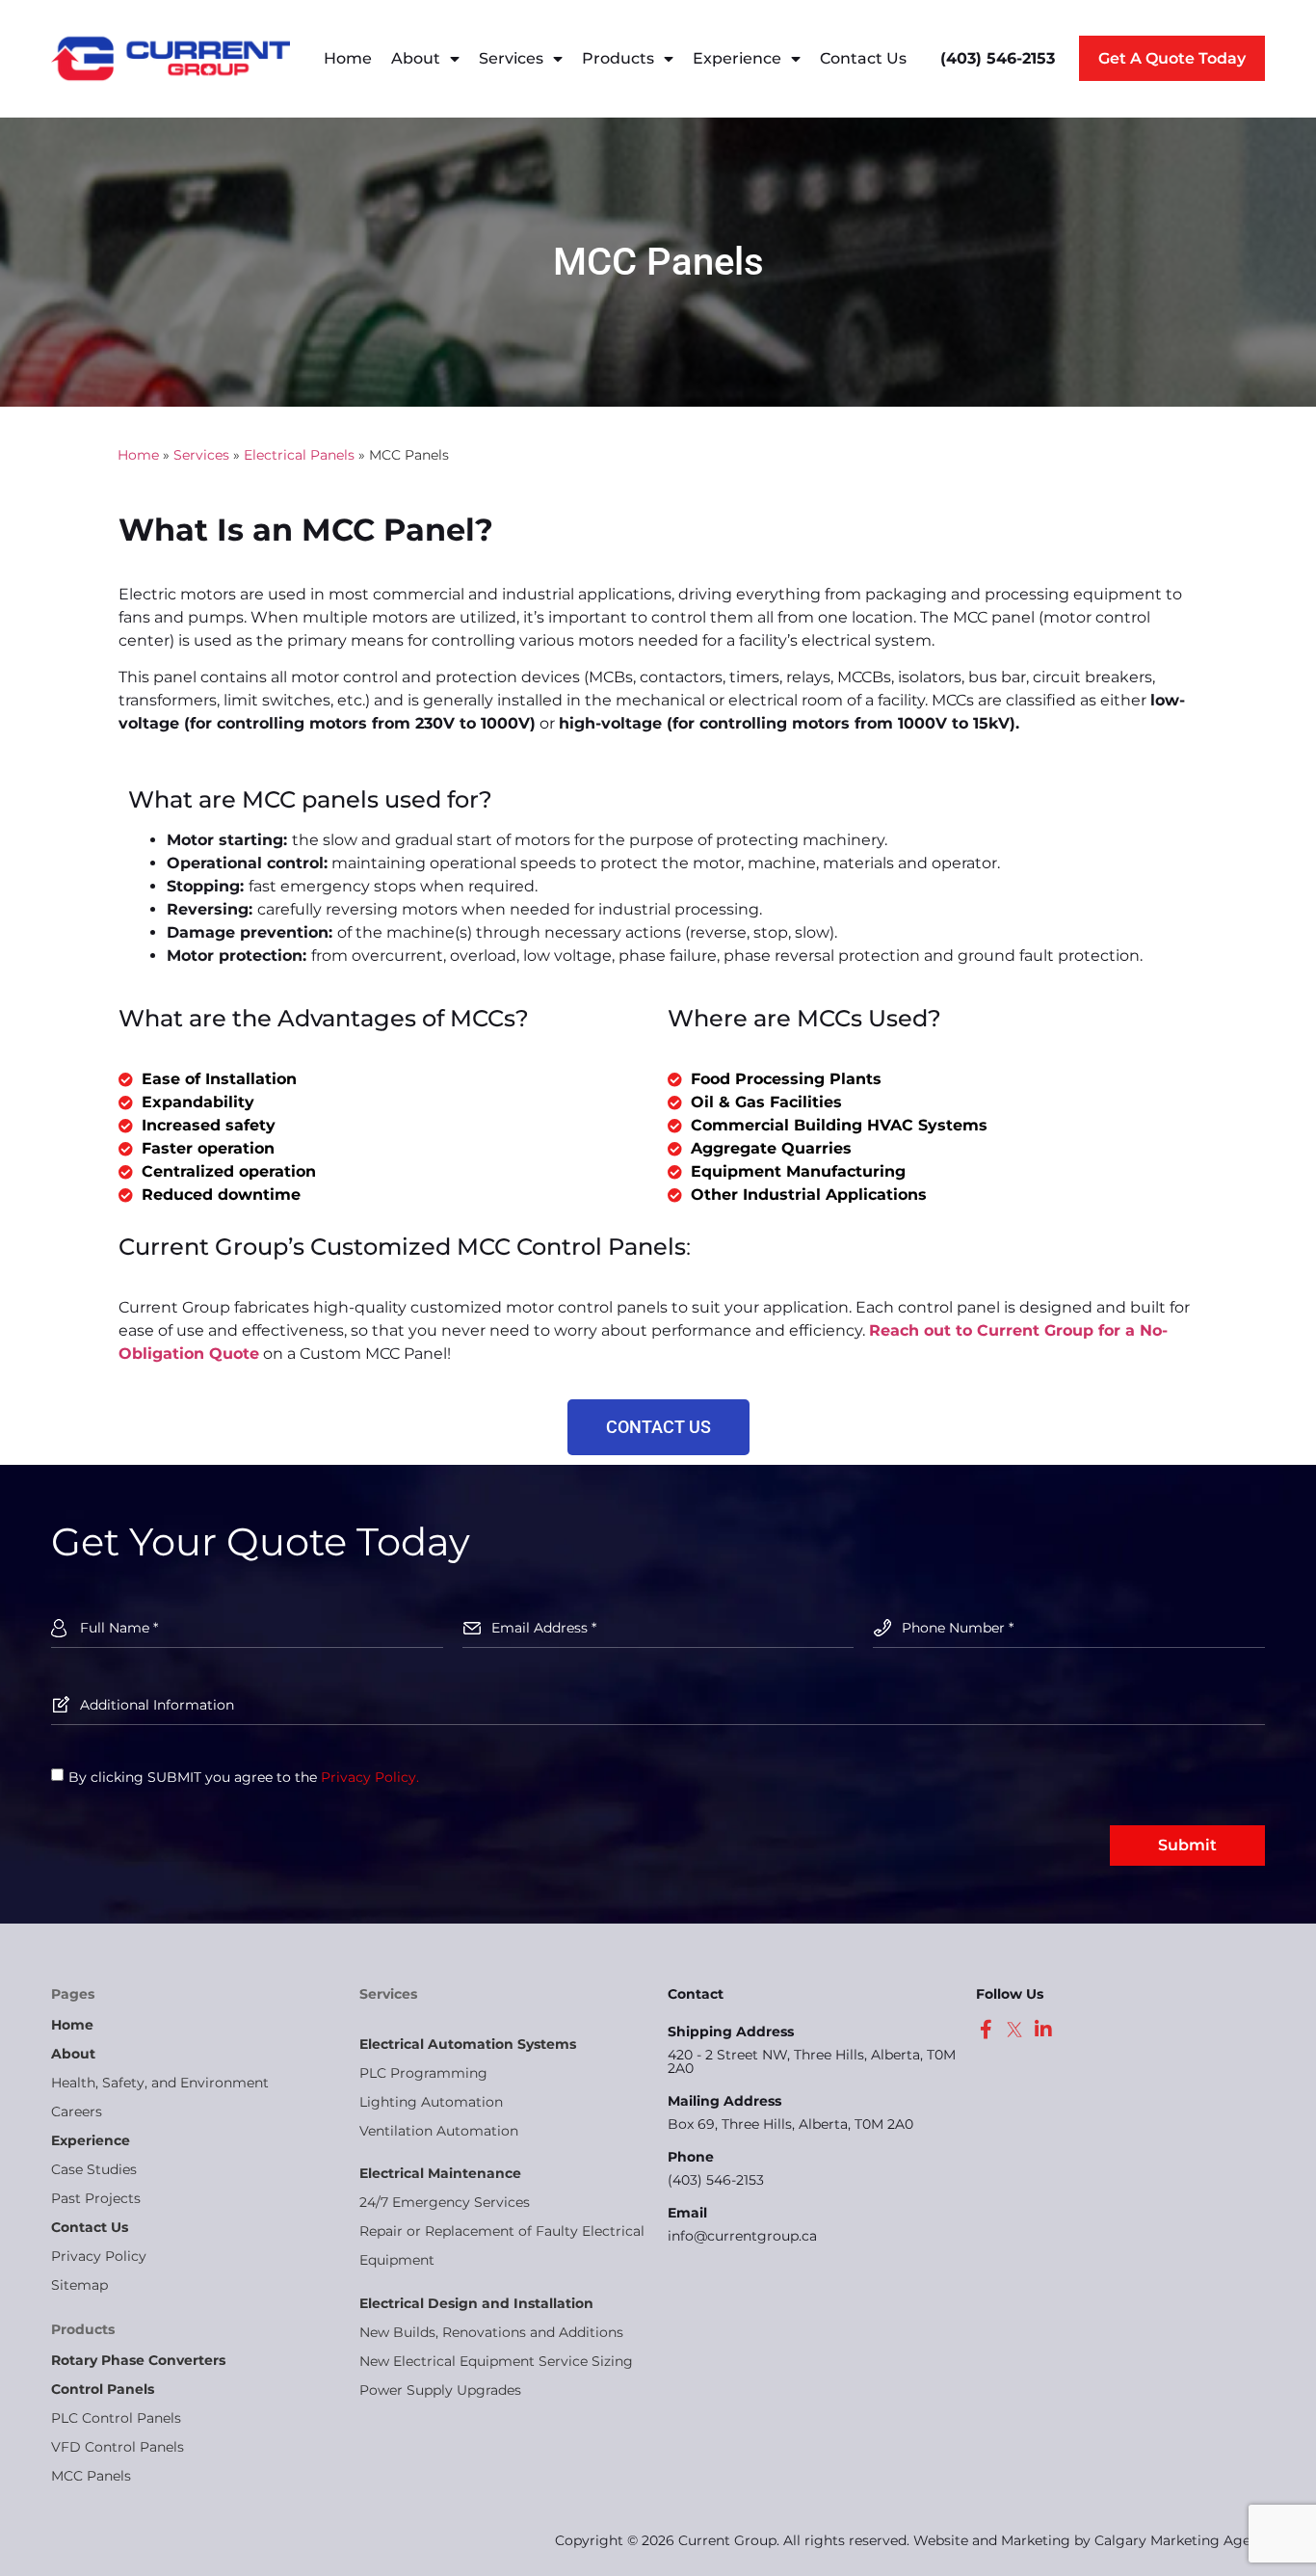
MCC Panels (91, 2476)
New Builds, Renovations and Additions (491, 2332)
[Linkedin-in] (1043, 2030)
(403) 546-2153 (716, 2180)
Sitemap (79, 2285)
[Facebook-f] (986, 2030)
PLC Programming (423, 2073)
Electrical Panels (299, 455)
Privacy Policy (99, 2256)
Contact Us (863, 58)
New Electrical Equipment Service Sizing (496, 2361)
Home (348, 58)
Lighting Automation (431, 2102)
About (416, 58)
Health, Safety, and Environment (160, 2083)
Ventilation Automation (439, 2131)
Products (618, 58)
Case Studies (94, 2169)
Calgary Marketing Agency (1184, 2540)
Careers (77, 2111)
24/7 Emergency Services (445, 2202)
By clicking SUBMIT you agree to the (244, 1777)
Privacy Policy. (370, 1777)
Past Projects (96, 2198)
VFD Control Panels (118, 2447)
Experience (737, 58)
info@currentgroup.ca (742, 2236)
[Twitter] (1014, 2030)
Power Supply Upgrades (440, 2390)
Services (511, 58)
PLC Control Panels (116, 2418)
